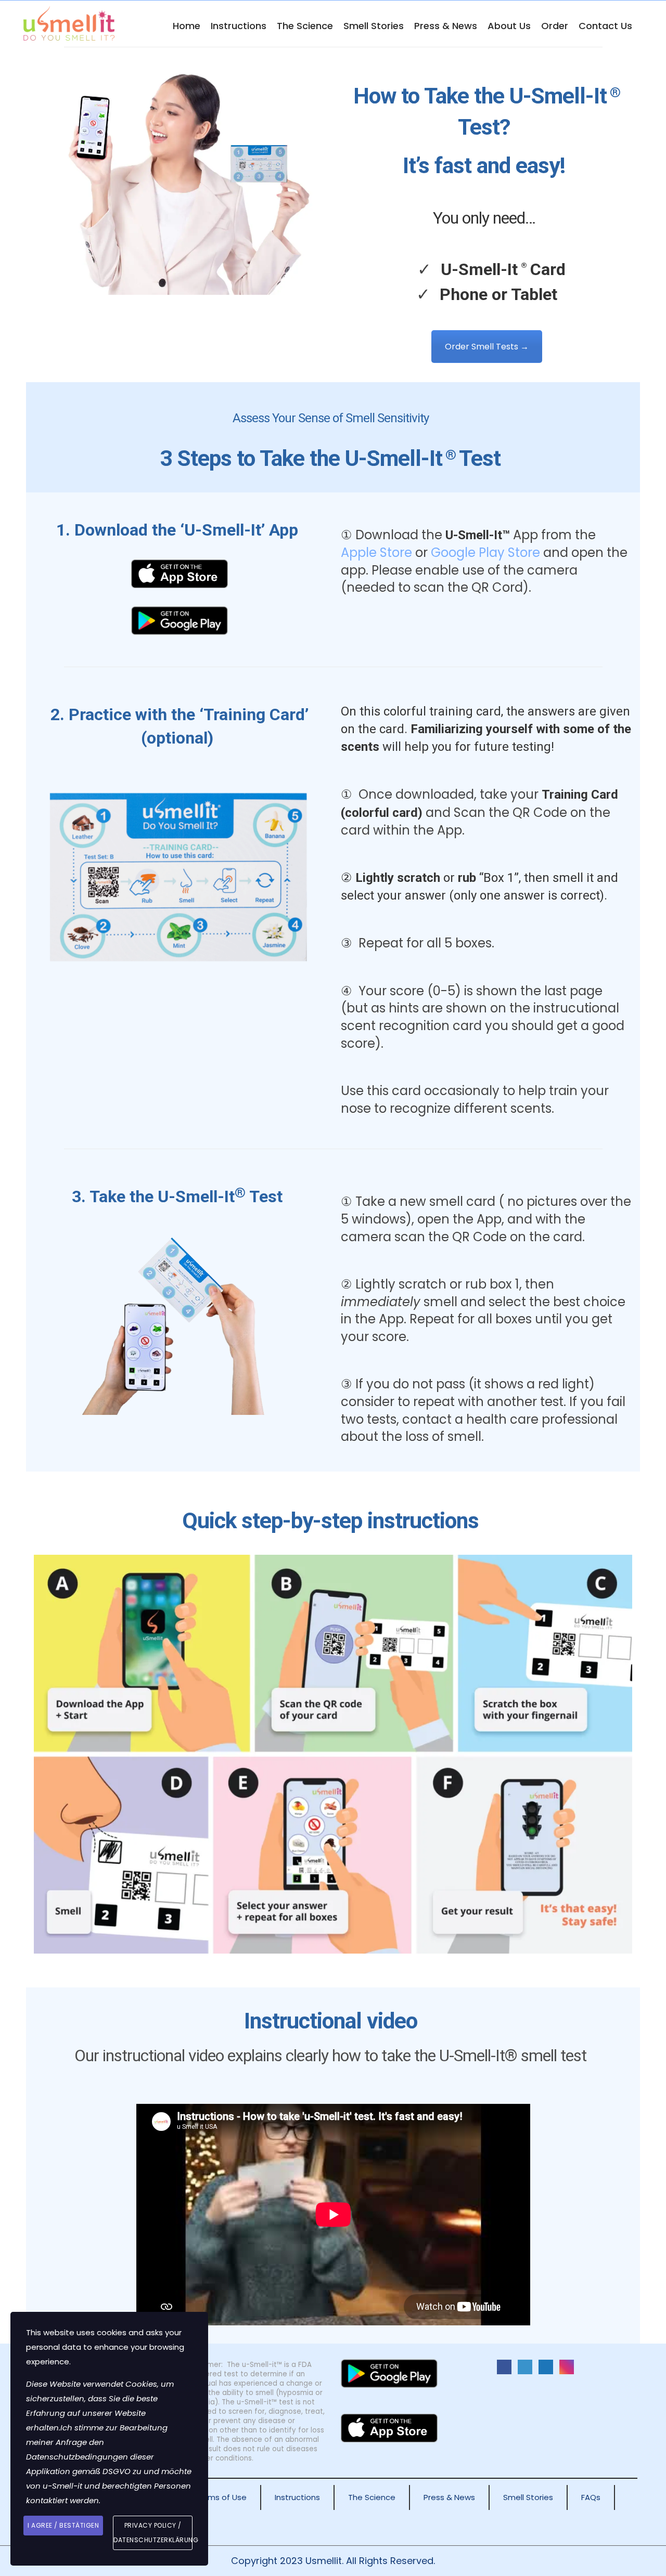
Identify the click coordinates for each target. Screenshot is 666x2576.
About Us (509, 26)
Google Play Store (485, 552)
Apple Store (376, 552)
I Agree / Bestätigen (63, 2525)
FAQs (591, 2497)
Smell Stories (374, 26)
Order (555, 26)
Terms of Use (221, 2497)
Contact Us (605, 26)
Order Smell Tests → (487, 347)
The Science (305, 26)
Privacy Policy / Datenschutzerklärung (153, 2533)
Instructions (239, 26)
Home (187, 26)
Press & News (446, 26)
